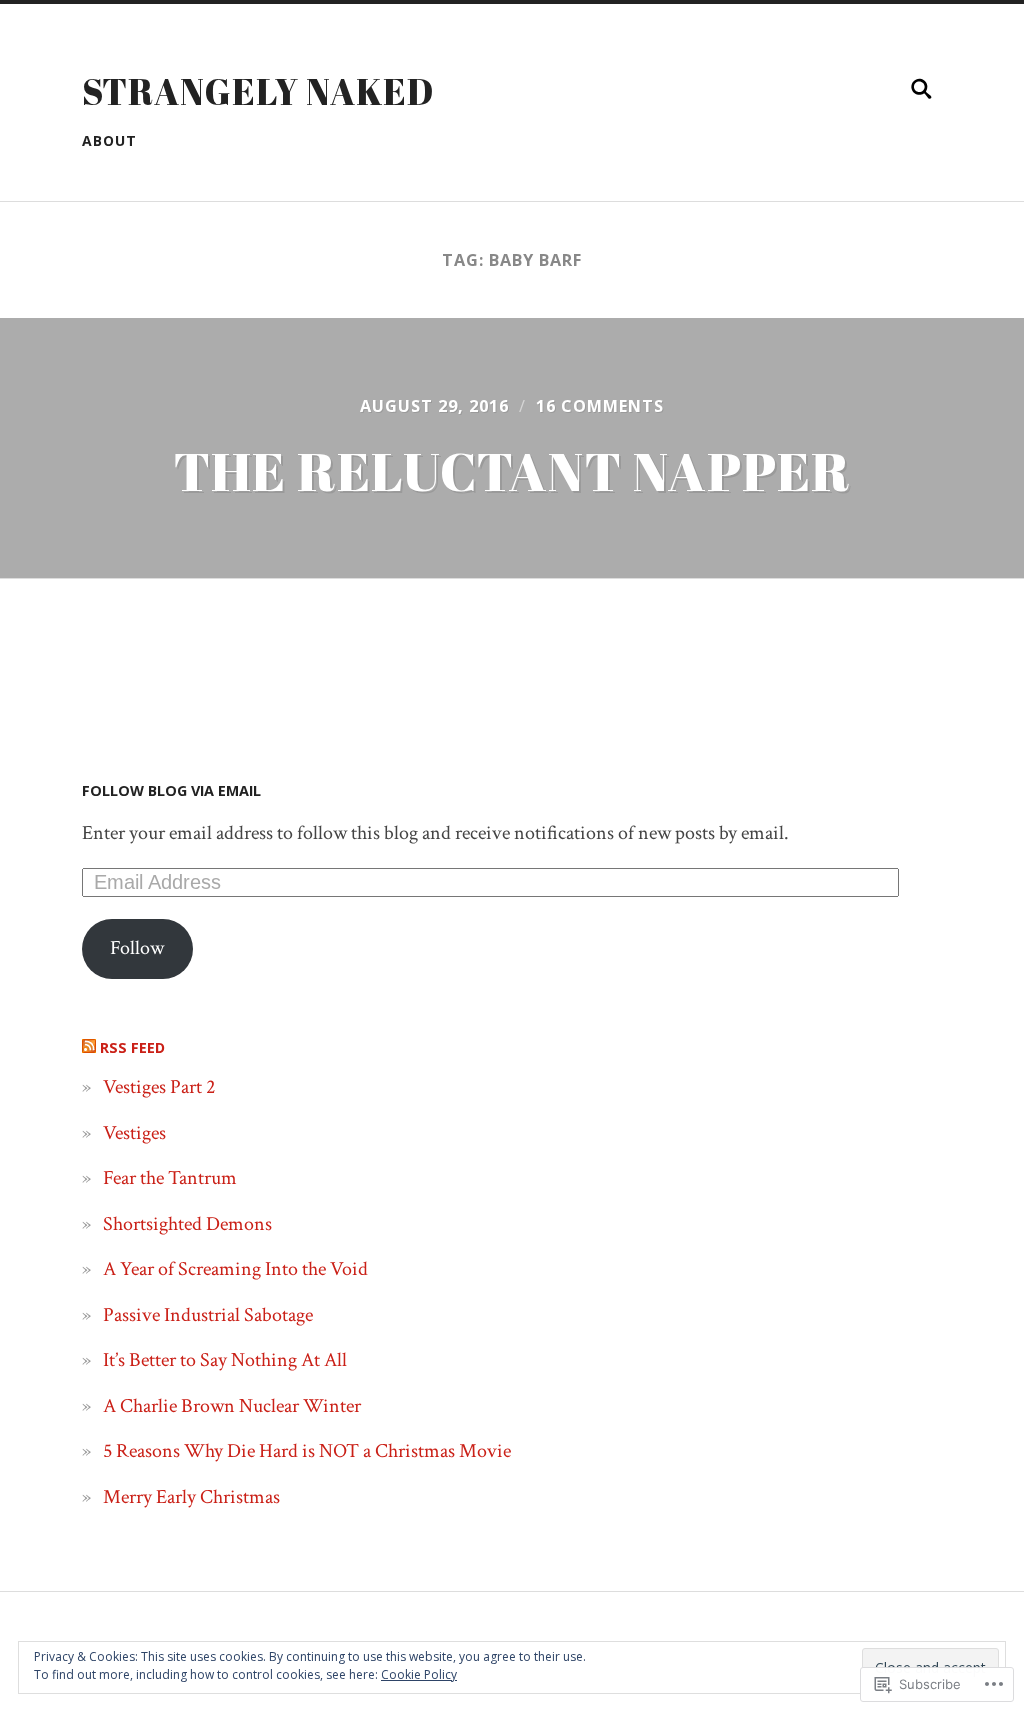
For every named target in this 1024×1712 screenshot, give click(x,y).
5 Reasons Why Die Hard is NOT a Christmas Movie (307, 1451)
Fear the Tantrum (170, 1178)
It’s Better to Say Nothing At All (225, 1360)
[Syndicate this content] (89, 1047)
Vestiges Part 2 (159, 1087)
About (109, 140)
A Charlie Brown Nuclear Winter (232, 1406)
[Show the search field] (922, 89)
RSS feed (132, 1047)
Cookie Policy (419, 1674)
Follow (137, 948)
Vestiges (134, 1133)
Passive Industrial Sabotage (208, 1315)
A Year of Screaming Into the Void (235, 1269)
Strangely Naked (258, 91)
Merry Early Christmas (191, 1497)
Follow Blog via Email (171, 790)
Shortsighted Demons (187, 1224)
